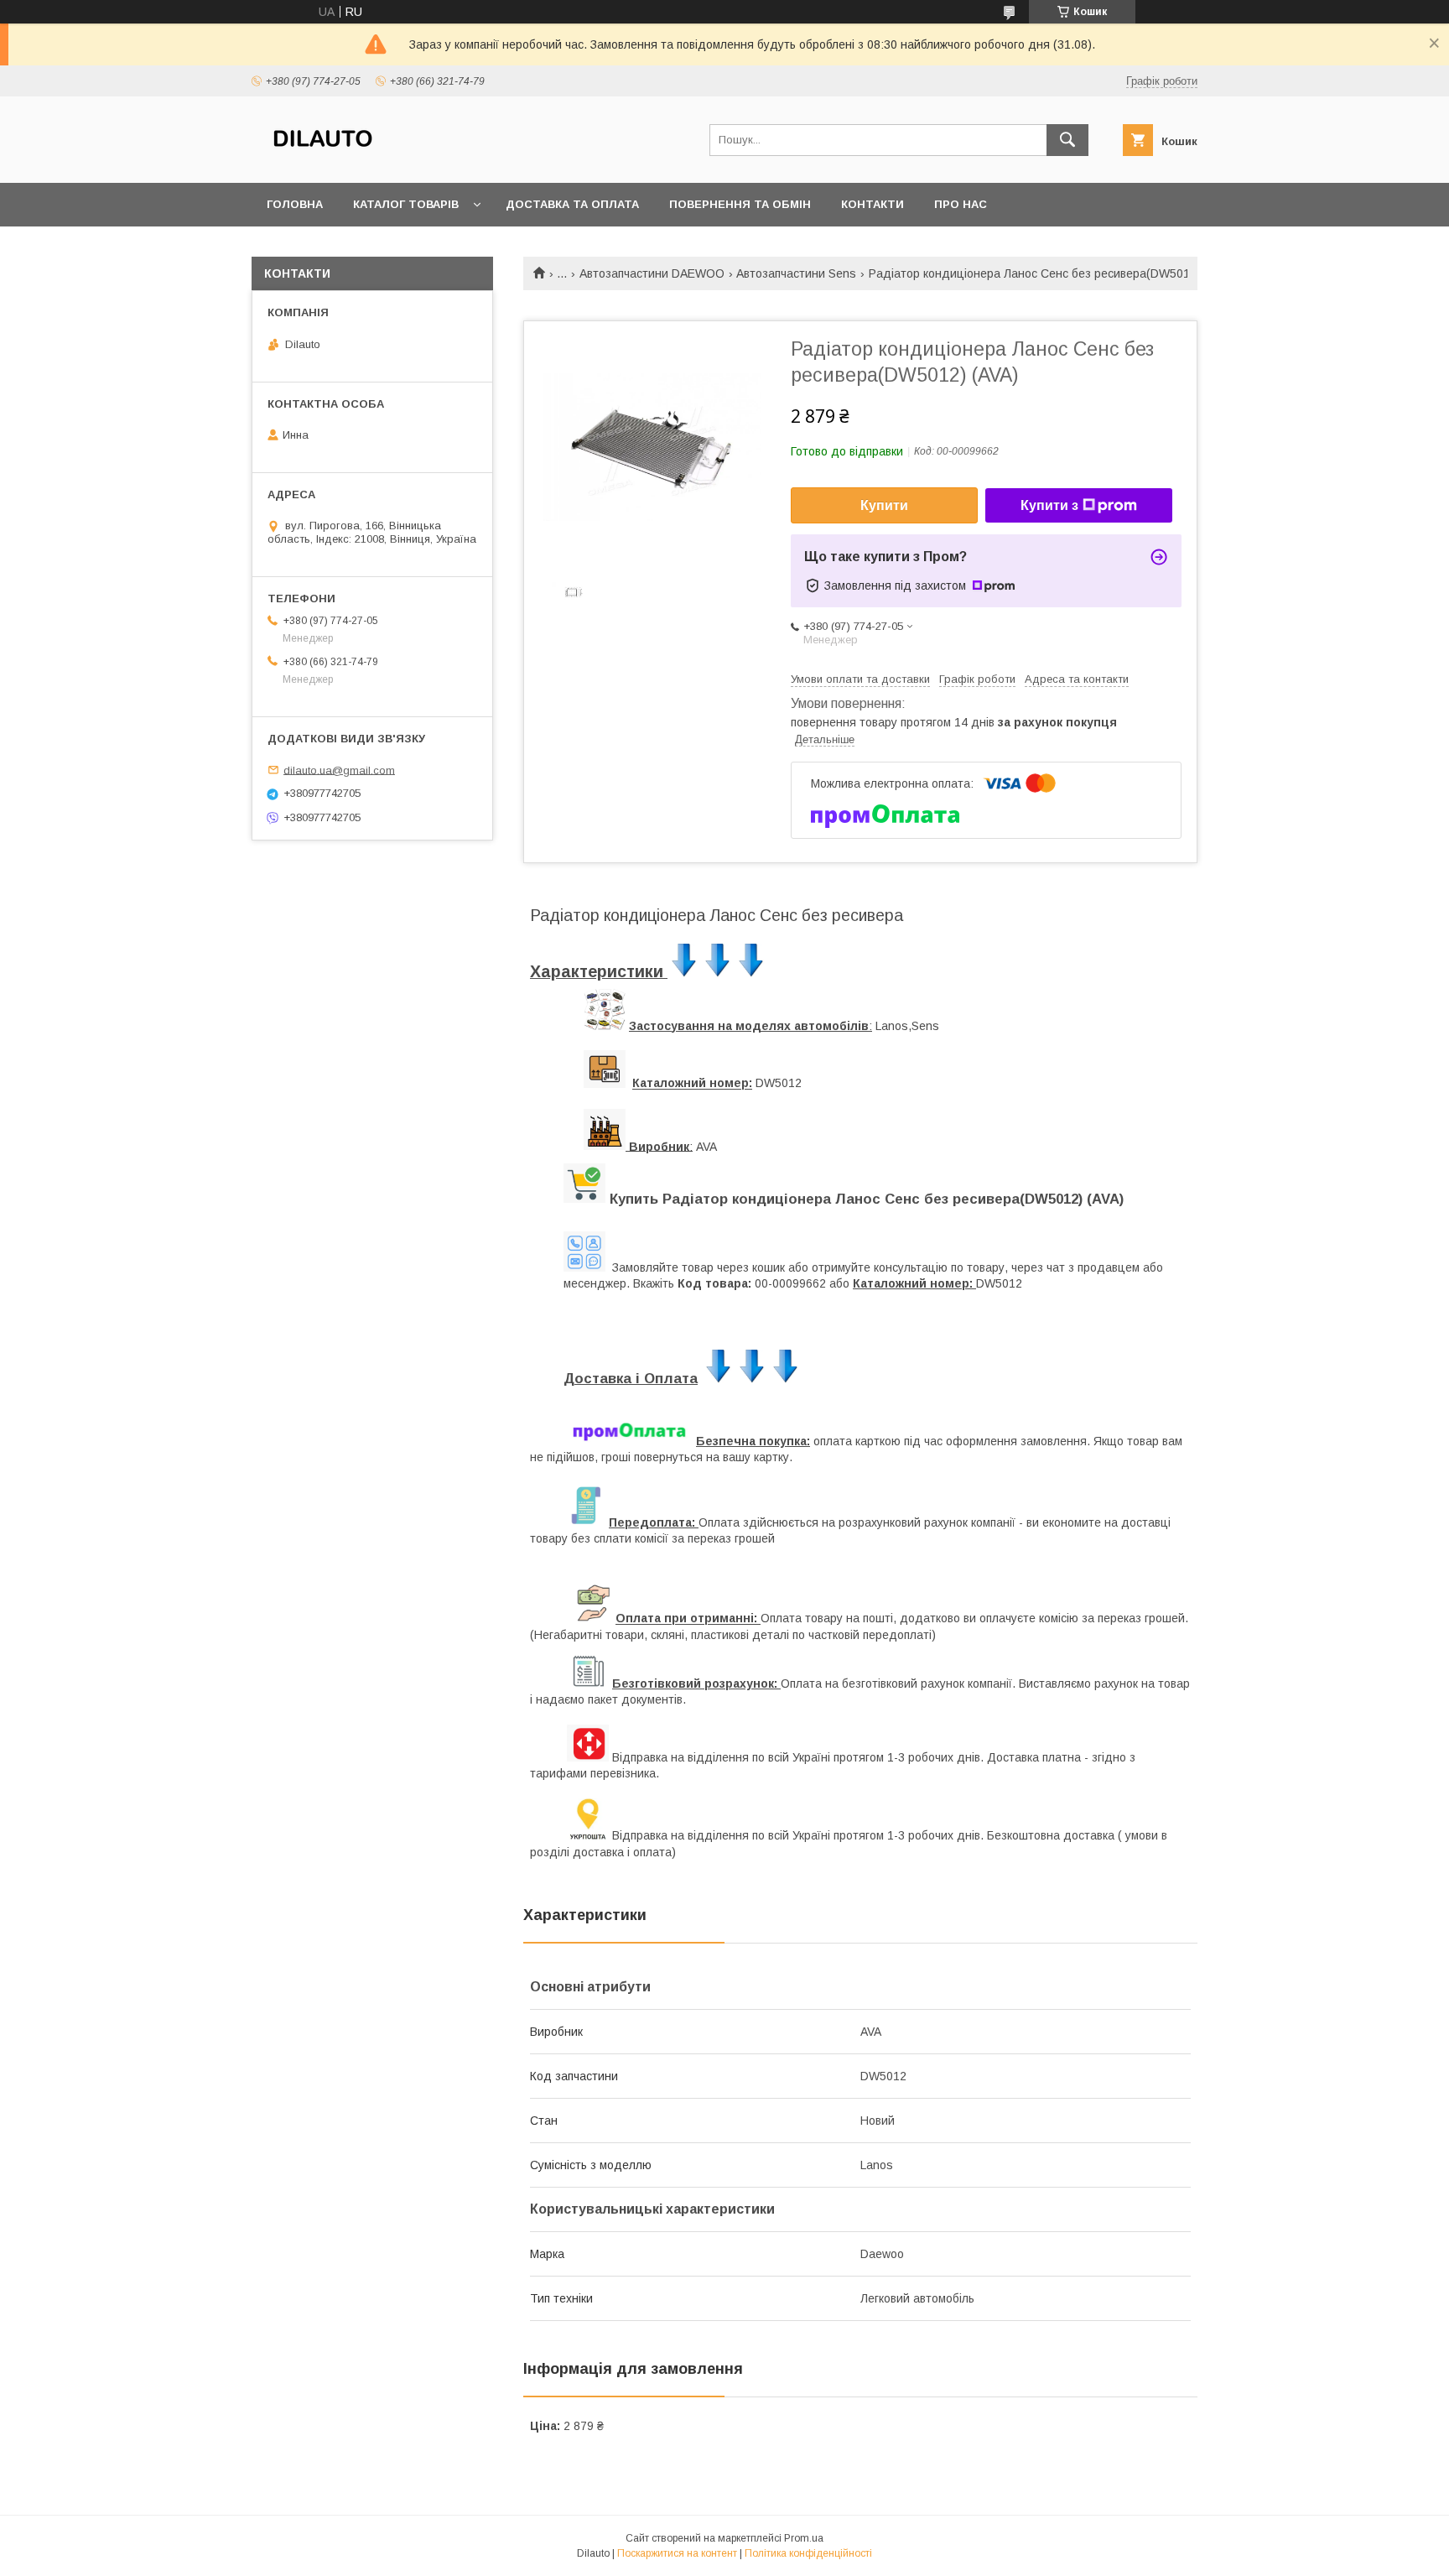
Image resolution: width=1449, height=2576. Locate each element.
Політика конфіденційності (808, 2553)
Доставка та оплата (572, 204)
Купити (884, 505)
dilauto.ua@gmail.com (339, 770)
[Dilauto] (323, 161)
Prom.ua (804, 2538)
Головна (295, 204)
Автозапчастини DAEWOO (652, 273)
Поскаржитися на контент (677, 2553)
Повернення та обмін (740, 204)
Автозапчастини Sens (796, 273)
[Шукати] (1067, 140)
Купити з (1049, 505)
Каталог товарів (406, 204)
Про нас (961, 204)
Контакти (873, 204)
